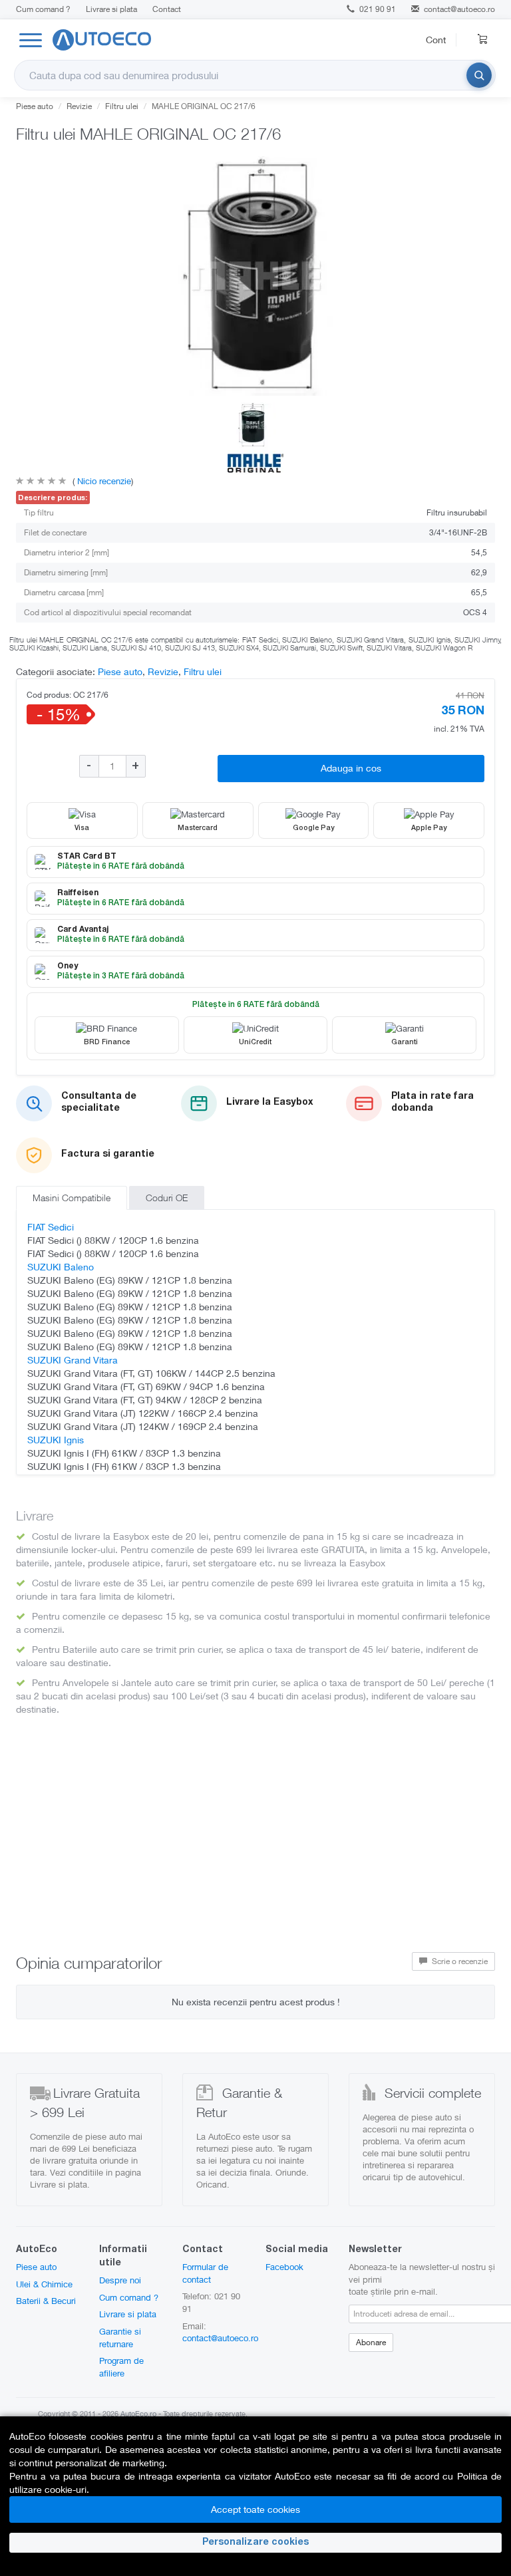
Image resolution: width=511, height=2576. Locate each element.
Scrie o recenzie (459, 1961)
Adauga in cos (351, 768)
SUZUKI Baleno (61, 1267)
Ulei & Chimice (44, 2284)
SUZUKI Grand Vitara (73, 1360)
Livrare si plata (111, 9)
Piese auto (35, 106)
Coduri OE (167, 1198)
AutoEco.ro (138, 2413)
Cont (436, 40)
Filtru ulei (122, 106)
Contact (167, 9)
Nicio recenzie (103, 481)
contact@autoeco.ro (459, 9)
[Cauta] (479, 75)
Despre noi (120, 2280)
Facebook (284, 2267)
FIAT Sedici (51, 1227)
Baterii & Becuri (46, 2301)
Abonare (371, 2342)
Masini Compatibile (72, 1198)
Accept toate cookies (255, 2509)
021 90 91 (377, 9)
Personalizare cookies (255, 2543)
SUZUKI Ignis (56, 1440)
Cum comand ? (43, 9)
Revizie (79, 106)
